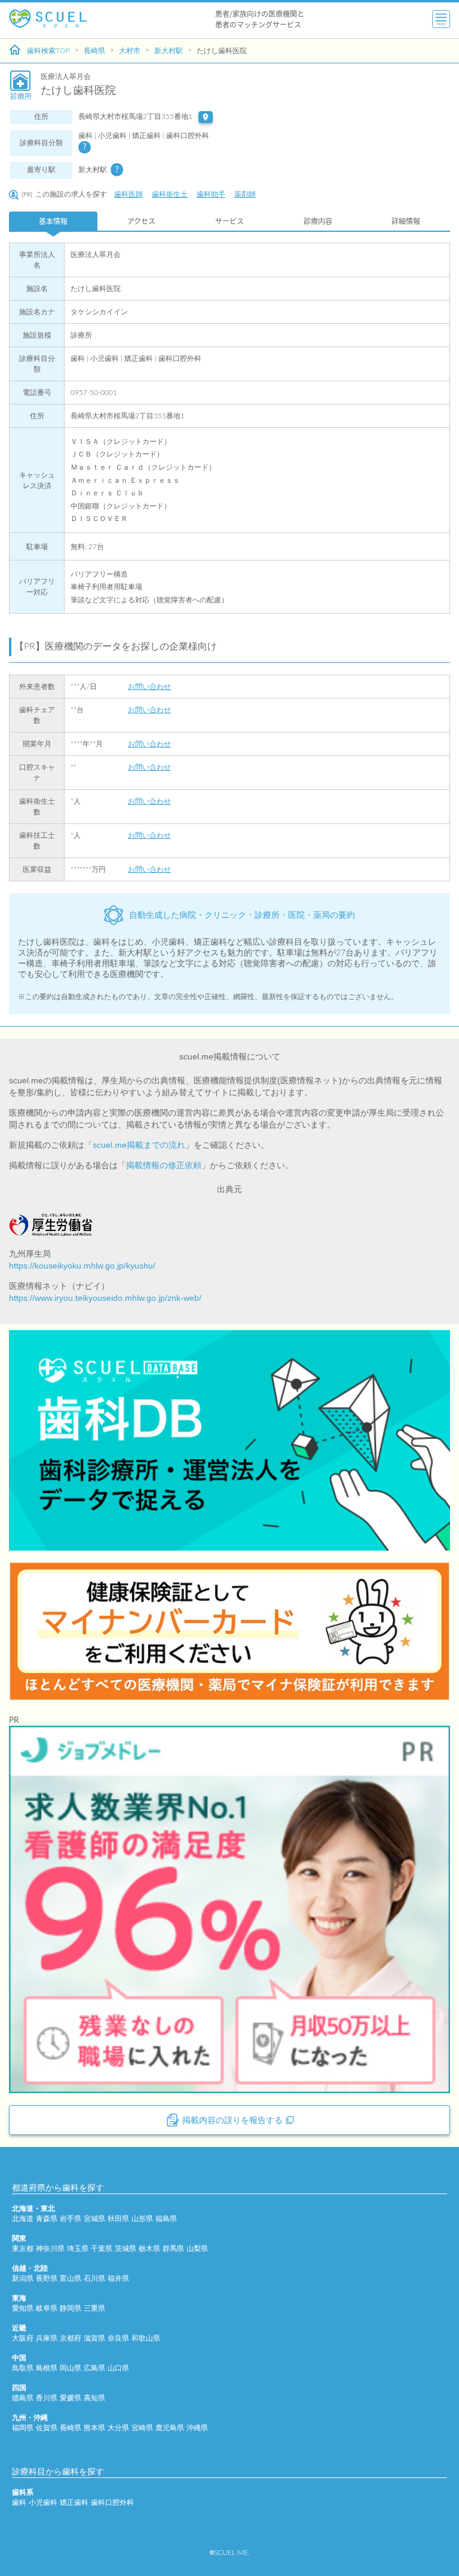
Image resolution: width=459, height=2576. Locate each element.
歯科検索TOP (48, 51)
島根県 (47, 2368)
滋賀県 (94, 2338)
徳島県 (23, 2398)
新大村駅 (169, 51)
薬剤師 (245, 194)
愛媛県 (71, 2398)
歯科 (19, 2503)
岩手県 (71, 2219)
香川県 (47, 2398)
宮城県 (94, 2219)
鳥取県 (23, 2368)
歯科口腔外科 (112, 2503)
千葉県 (102, 2249)
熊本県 (94, 2428)
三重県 (94, 2308)
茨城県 (126, 2249)
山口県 (118, 2368)
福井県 (118, 2278)
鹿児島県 (170, 2428)
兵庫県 (47, 2338)
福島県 (166, 2219)
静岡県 (71, 2308)
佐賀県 (47, 2428)
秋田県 (118, 2219)
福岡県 (23, 2428)
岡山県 (71, 2368)
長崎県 (94, 51)
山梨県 (197, 2249)
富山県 (71, 2278)
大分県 (118, 2428)
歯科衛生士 (170, 194)
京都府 (71, 2338)
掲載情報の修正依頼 (164, 1165)
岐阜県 (47, 2308)
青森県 (47, 2219)
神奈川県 (50, 2249)
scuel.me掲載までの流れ (139, 1145)
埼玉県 (78, 2249)
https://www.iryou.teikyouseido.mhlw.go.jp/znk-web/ (105, 1298)
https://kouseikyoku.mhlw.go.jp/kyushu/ (82, 1266)
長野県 (47, 2278)
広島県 (94, 2368)
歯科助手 (211, 194)
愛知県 (23, 2308)
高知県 (94, 2398)
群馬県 (173, 2249)
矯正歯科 (74, 2503)
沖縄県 (197, 2428)
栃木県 (149, 2249)
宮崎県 (142, 2428)
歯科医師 (128, 194)
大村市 (130, 51)
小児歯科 (43, 2503)
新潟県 (23, 2278)
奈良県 (118, 2338)
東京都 (23, 2249)
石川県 (94, 2278)
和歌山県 (146, 2338)
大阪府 (23, 2338)
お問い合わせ (149, 687)
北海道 (23, 2219)
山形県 (142, 2219)
